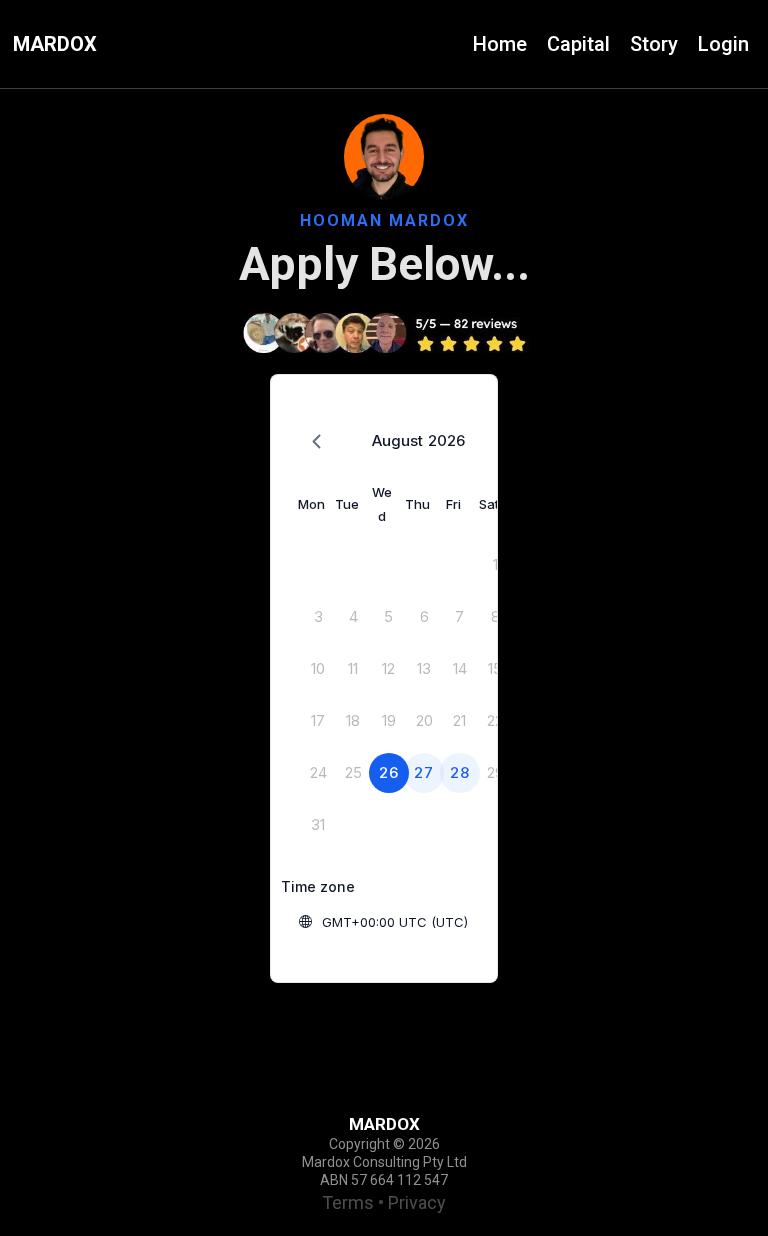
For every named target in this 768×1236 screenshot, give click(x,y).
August (397, 440)
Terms (348, 1202)
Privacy (417, 1202)
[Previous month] (316, 442)
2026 (446, 440)
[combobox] (426, 922)
